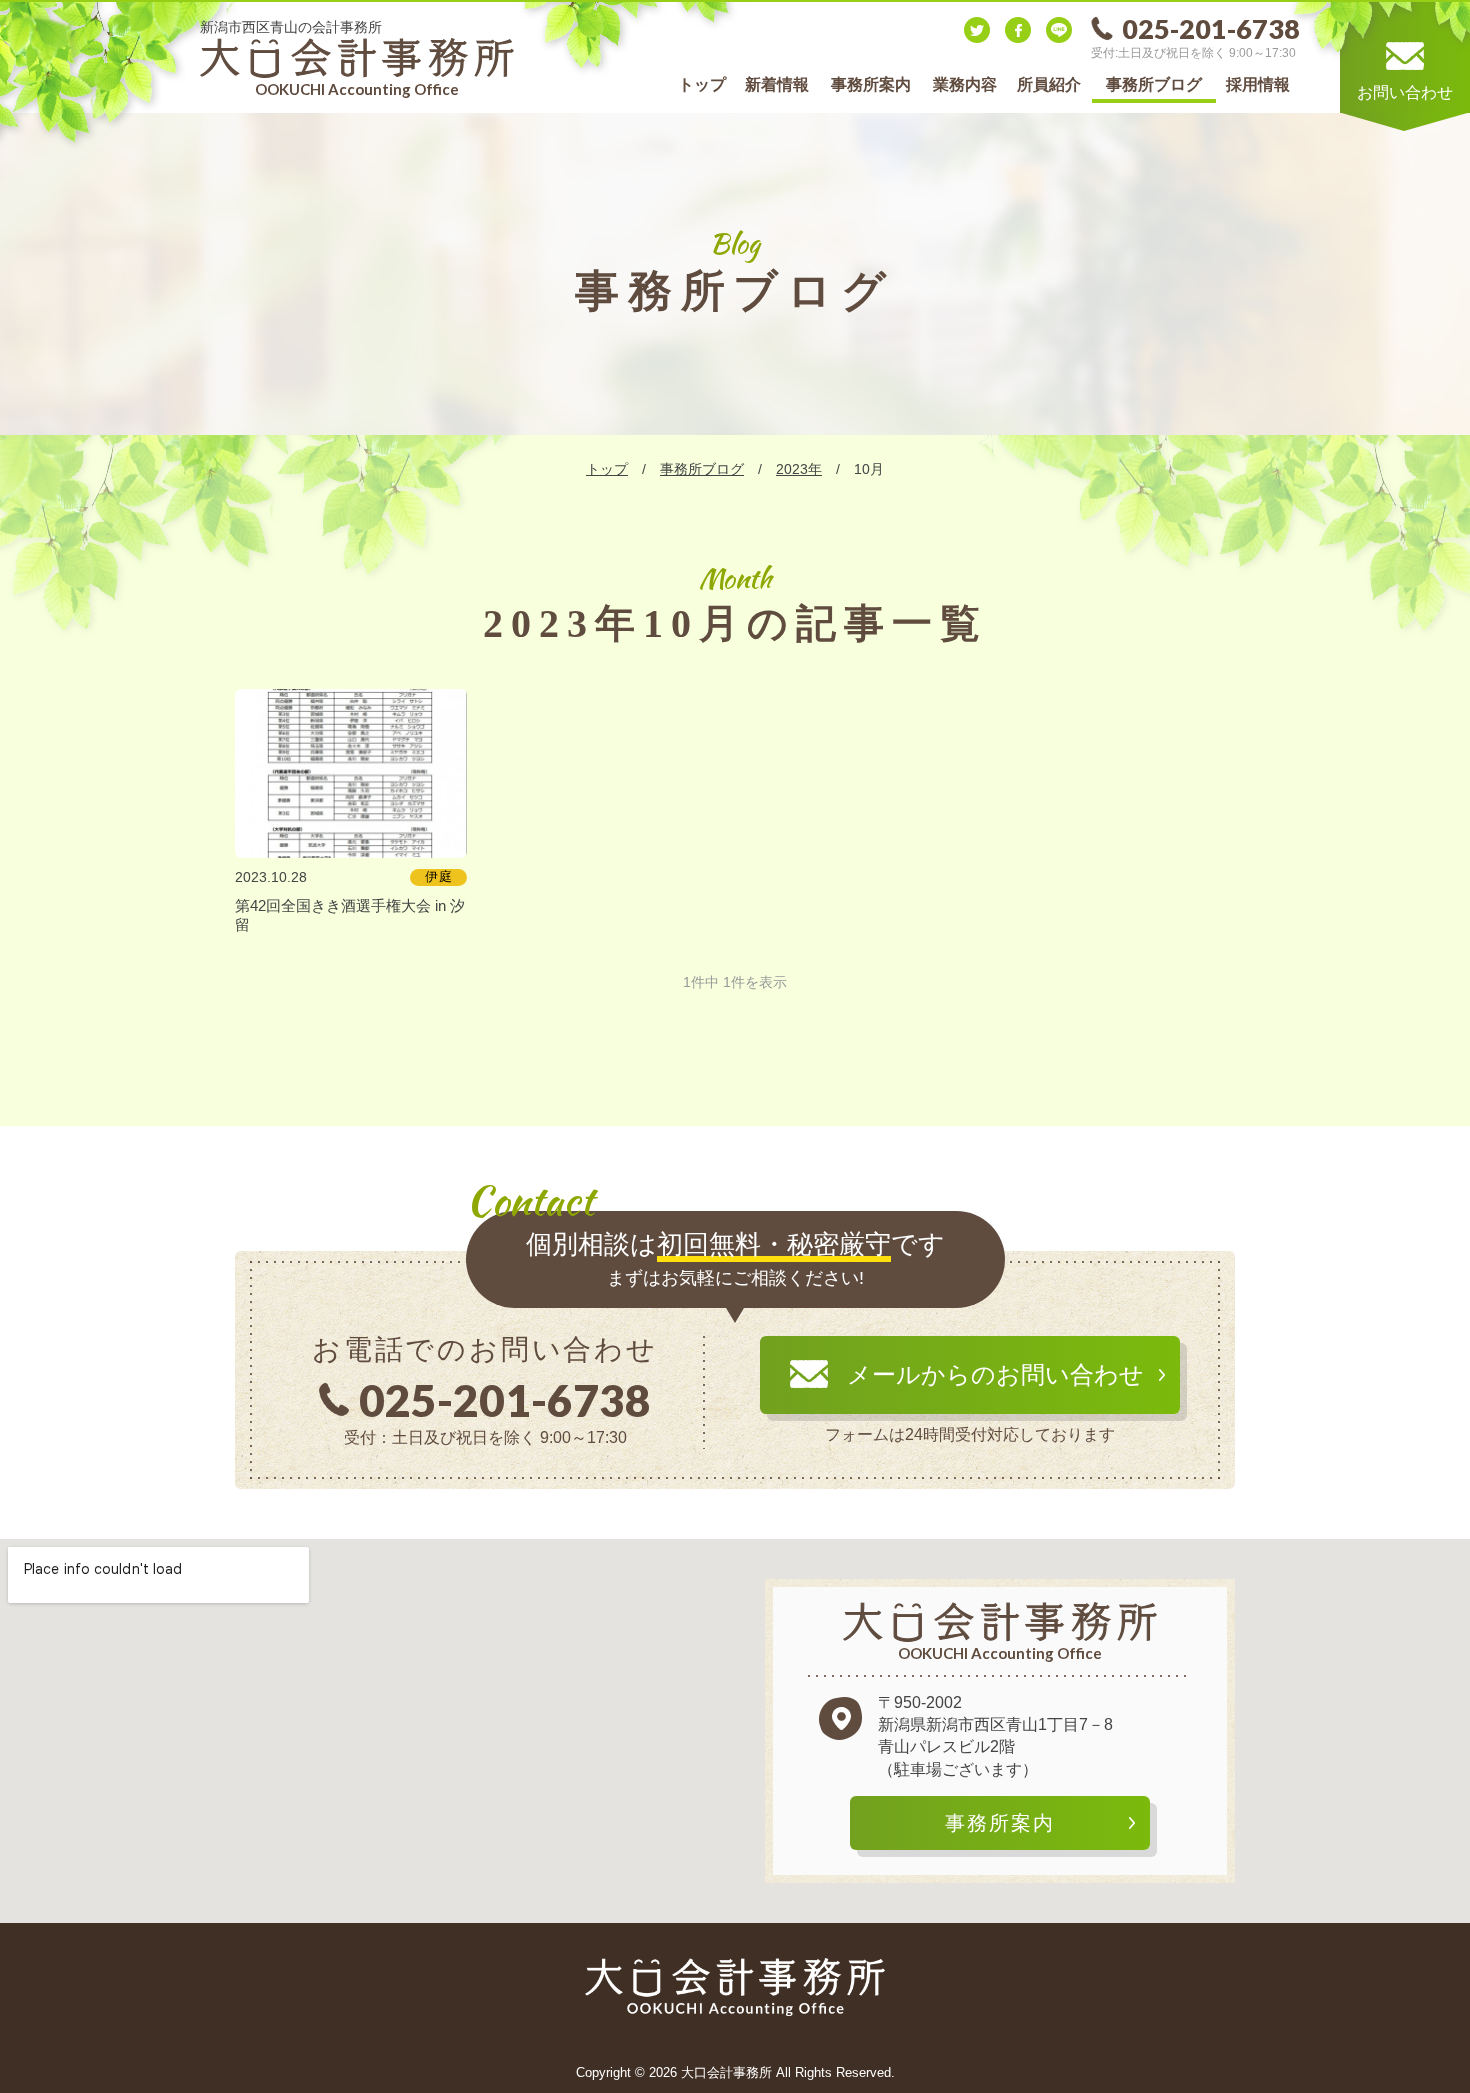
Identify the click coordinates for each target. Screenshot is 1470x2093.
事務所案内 (871, 84)
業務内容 (965, 84)
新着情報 (777, 84)
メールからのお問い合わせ (995, 1374)
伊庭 (438, 877)
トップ (702, 84)
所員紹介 (1049, 84)
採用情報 (1258, 84)
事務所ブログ (1154, 84)
